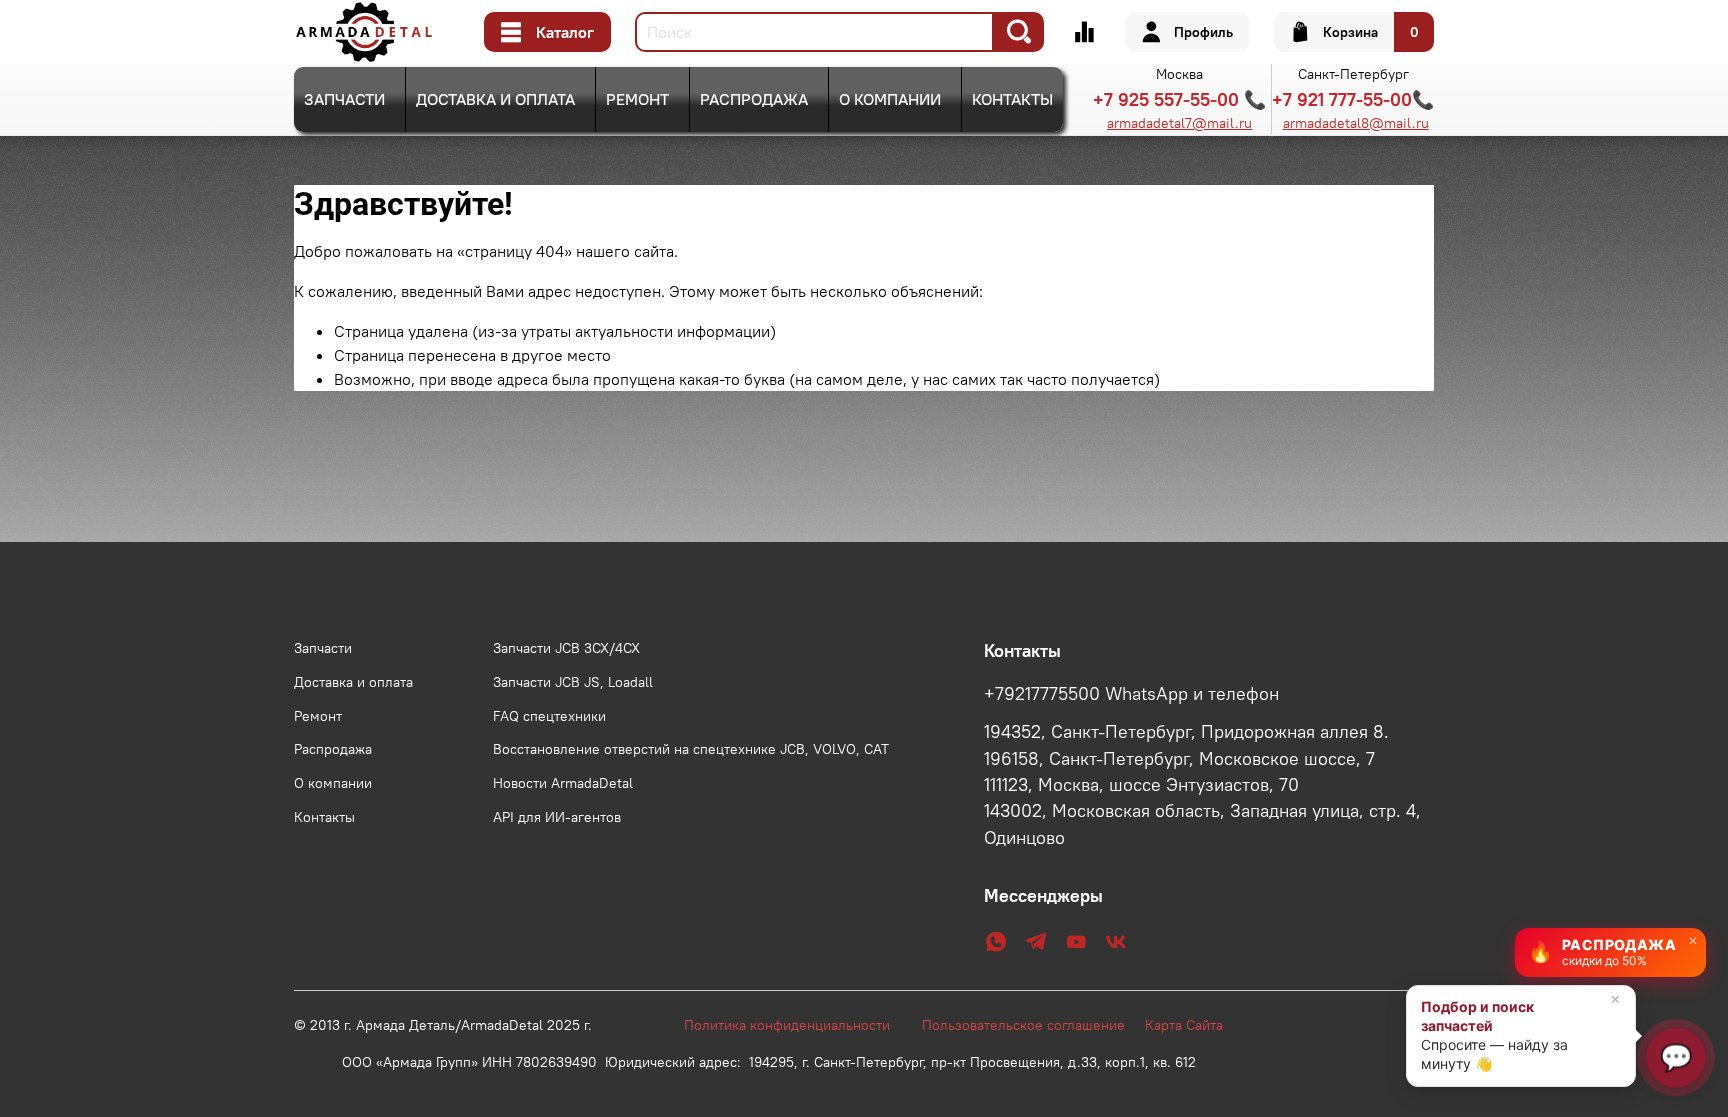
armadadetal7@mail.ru (1179, 123)
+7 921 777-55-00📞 (1353, 99)
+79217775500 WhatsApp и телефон (1131, 694)
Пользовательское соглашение (1033, 1025)
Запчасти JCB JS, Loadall (573, 682)
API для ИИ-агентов (557, 817)
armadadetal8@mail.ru (1356, 123)
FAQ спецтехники (549, 716)
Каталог (565, 32)
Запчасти (344, 99)
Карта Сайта (1184, 1025)
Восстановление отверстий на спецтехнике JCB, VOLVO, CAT (691, 749)
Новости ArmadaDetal (563, 783)
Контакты (1012, 99)
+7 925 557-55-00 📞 (1179, 99)
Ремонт (637, 99)
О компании (890, 99)
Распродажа (754, 99)
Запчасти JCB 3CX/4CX (566, 648)
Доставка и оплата (495, 99)
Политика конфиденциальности (797, 1025)
